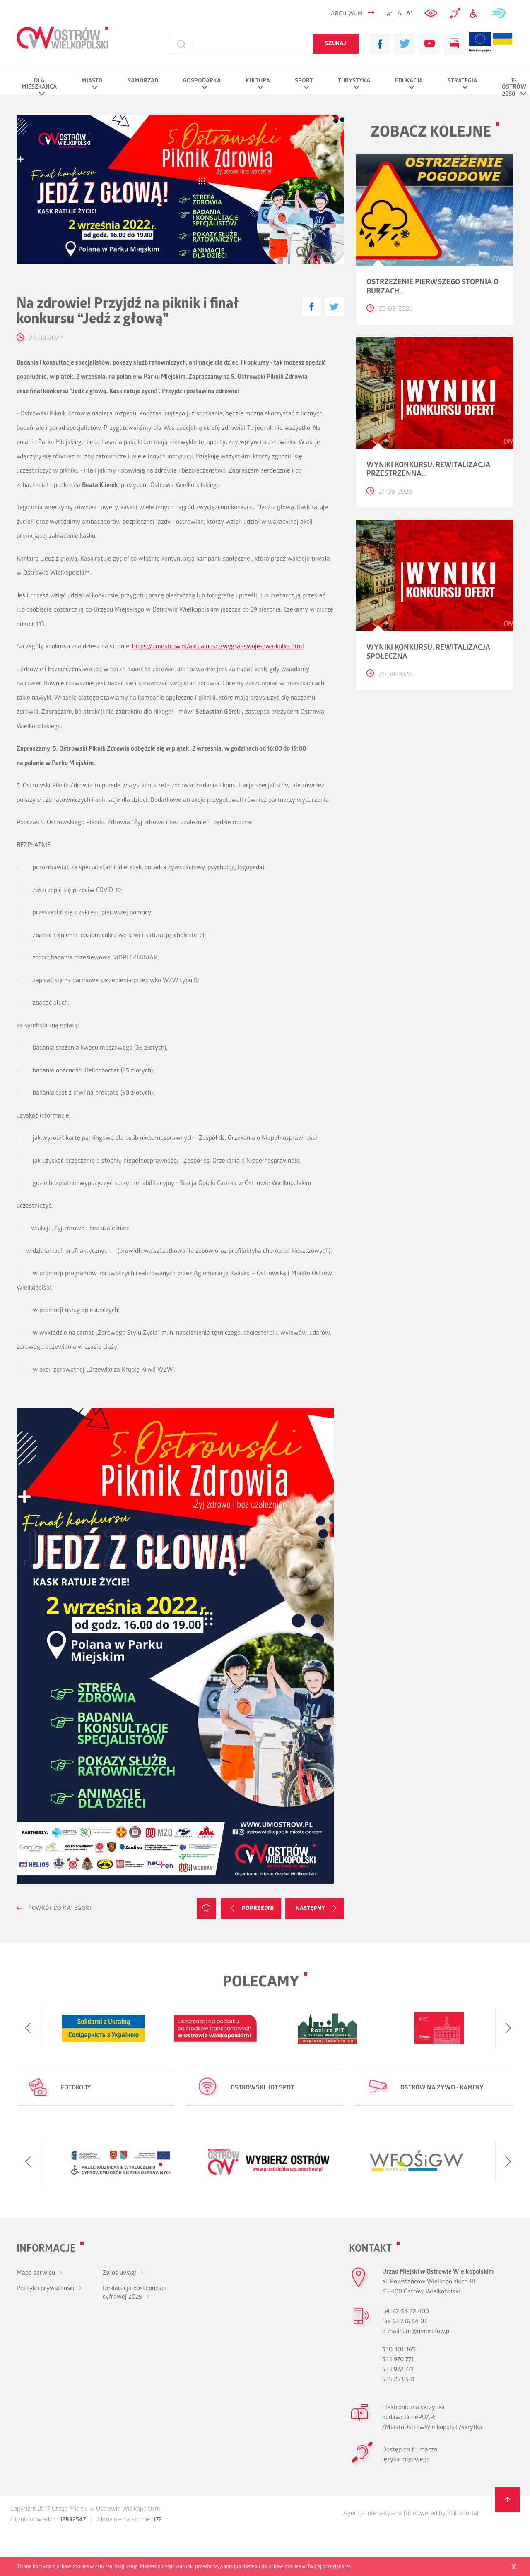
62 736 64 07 (410, 2322)
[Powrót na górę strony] (507, 2500)
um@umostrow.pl (427, 2332)
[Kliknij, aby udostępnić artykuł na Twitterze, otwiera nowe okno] (334, 307)
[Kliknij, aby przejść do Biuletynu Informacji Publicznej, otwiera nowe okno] (454, 44)
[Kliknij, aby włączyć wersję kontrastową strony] (432, 14)
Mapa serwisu (36, 2274)
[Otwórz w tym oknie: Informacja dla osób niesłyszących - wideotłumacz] (363, 2464)
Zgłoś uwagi (119, 2274)
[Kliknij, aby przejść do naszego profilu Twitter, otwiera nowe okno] (405, 44)
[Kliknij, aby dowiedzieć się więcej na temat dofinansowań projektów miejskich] (480, 44)
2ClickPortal (463, 2514)
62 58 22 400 (411, 2312)
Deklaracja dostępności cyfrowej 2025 (134, 2293)
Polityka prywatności (46, 2289)
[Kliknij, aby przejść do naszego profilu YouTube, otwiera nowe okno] (429, 44)
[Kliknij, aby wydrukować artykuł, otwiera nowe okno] (206, 1908)
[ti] (407, 2514)
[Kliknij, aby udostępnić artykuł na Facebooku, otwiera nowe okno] (312, 307)
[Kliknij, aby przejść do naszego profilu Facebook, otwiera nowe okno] (380, 44)
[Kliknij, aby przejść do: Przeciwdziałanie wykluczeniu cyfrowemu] (476, 14)
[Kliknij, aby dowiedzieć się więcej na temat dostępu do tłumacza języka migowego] (455, 14)
